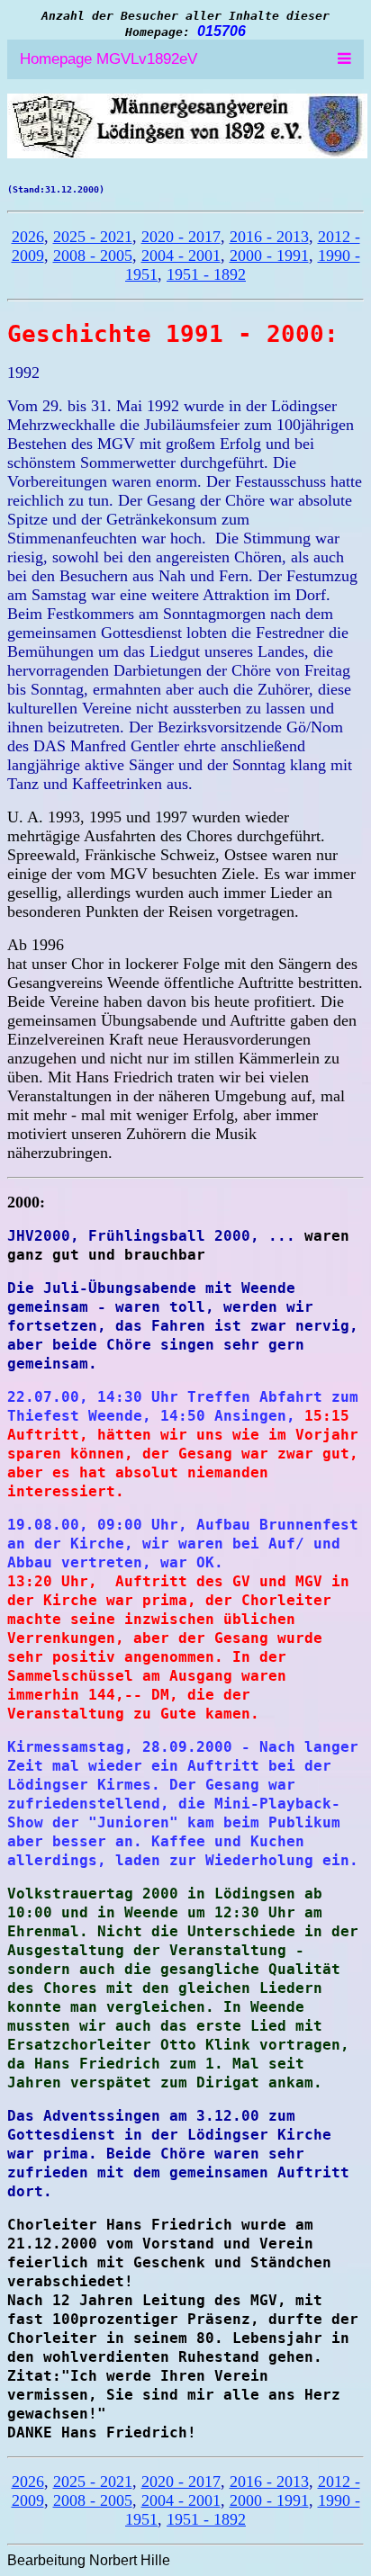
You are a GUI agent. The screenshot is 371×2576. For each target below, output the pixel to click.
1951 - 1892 (206, 274)
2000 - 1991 (269, 256)
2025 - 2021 (93, 237)
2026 (28, 237)
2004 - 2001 (181, 256)
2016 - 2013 (269, 237)
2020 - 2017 (181, 237)
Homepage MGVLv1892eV (109, 59)
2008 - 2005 (93, 256)
